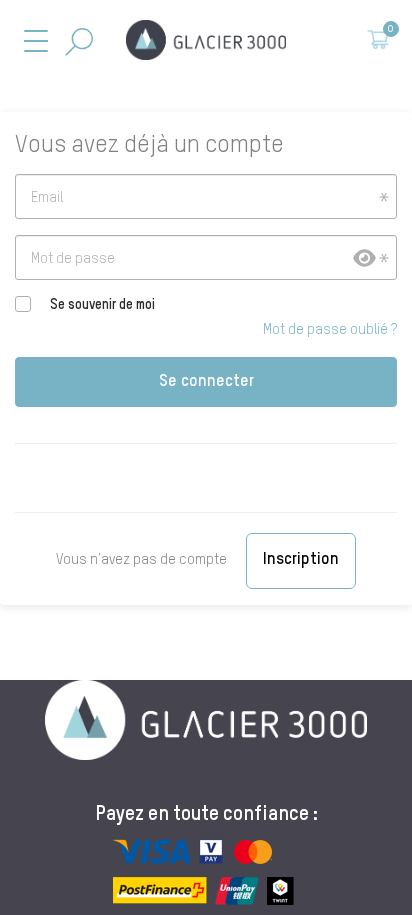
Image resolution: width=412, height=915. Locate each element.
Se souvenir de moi (102, 305)
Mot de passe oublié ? (330, 330)
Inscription (301, 560)
